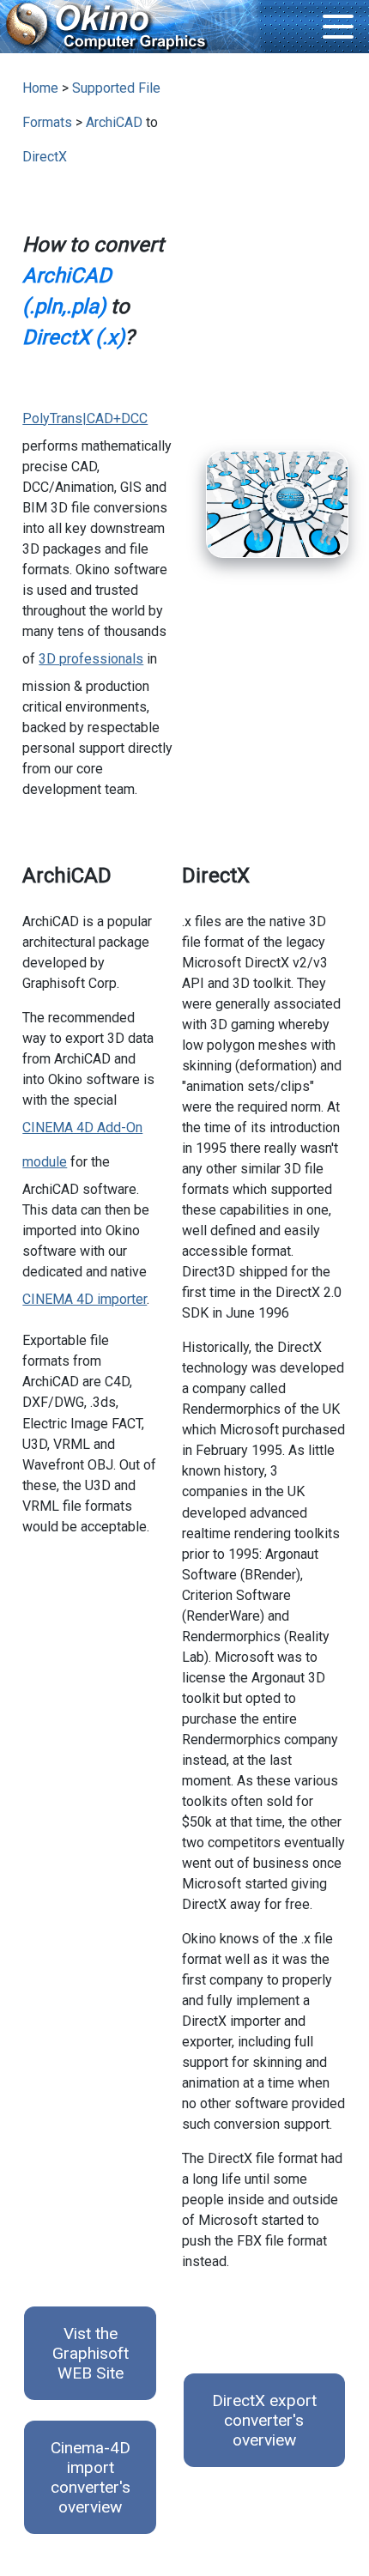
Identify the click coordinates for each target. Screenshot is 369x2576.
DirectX (45, 157)
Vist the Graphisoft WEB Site (91, 2353)
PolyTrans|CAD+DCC (85, 418)
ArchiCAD (114, 122)
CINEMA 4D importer (85, 1299)
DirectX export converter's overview (264, 2420)
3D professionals (91, 659)
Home (40, 88)
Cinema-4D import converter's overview (91, 2477)
